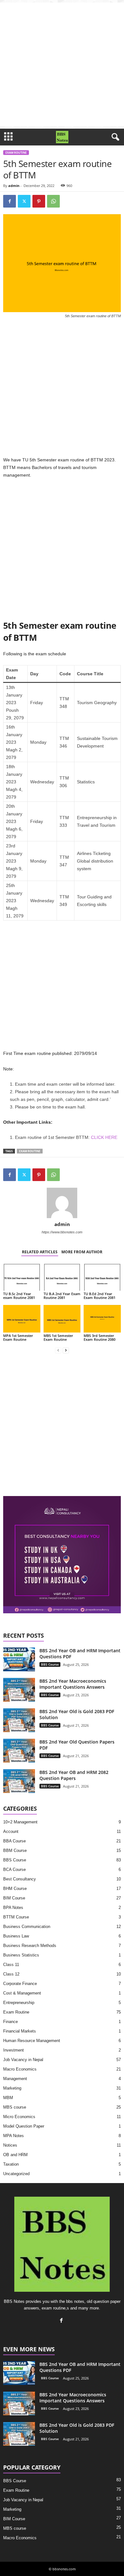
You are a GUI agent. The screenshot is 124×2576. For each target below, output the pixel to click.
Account (11, 1831)
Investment (14, 2050)
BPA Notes (13, 1908)
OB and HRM (15, 2155)
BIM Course (14, 1898)
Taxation (11, 2164)
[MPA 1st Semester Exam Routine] (22, 1319)
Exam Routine (16, 153)
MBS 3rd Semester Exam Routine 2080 (100, 1337)
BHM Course (15, 1889)
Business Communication (27, 1927)
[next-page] (66, 1350)
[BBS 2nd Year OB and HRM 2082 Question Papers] (19, 1781)
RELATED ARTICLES (40, 1252)
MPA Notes (14, 2136)
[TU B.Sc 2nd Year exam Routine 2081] (22, 1277)
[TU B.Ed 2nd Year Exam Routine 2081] (102, 1277)
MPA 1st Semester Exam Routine (18, 1337)
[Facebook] (10, 201)
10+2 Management (20, 1822)
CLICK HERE (104, 1137)
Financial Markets (20, 2031)
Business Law (16, 1936)
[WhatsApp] (53, 201)
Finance (10, 2022)
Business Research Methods (30, 1946)
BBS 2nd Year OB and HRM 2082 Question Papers (74, 1775)
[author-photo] (62, 1203)
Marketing (12, 2088)
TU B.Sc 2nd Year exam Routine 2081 (19, 1296)
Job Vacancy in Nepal (23, 2060)
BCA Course (14, 1869)
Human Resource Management (32, 2041)
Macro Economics (20, 2069)
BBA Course (14, 1841)
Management (15, 2079)
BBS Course (50, 1664)
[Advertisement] (62, 64)
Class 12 (11, 1974)
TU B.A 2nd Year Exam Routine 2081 (62, 1296)
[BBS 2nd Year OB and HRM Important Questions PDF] (19, 1659)
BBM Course (15, 1850)
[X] (24, 201)
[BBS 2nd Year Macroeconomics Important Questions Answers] (19, 1690)
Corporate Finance (20, 1984)
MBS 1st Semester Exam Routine (58, 1337)
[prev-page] (58, 1350)
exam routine (30, 1151)
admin (14, 186)
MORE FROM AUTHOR (82, 1252)
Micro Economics (19, 2117)
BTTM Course (16, 1917)
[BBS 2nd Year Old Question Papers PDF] (19, 1751)
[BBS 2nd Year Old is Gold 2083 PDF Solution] (19, 1720)
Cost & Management (22, 1993)
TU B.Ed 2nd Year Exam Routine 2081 (100, 1296)
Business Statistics (21, 1955)
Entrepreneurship (19, 2003)
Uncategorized (16, 2174)
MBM (8, 2098)
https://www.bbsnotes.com (62, 1232)
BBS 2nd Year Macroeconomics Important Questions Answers (73, 1684)
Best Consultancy (20, 1879)
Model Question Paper (24, 2126)
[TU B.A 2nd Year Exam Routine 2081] (62, 1277)
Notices (10, 2145)
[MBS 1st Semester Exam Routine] (62, 1319)
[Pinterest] (39, 201)
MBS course (15, 2107)
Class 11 (11, 1965)
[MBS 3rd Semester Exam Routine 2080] (102, 1319)
